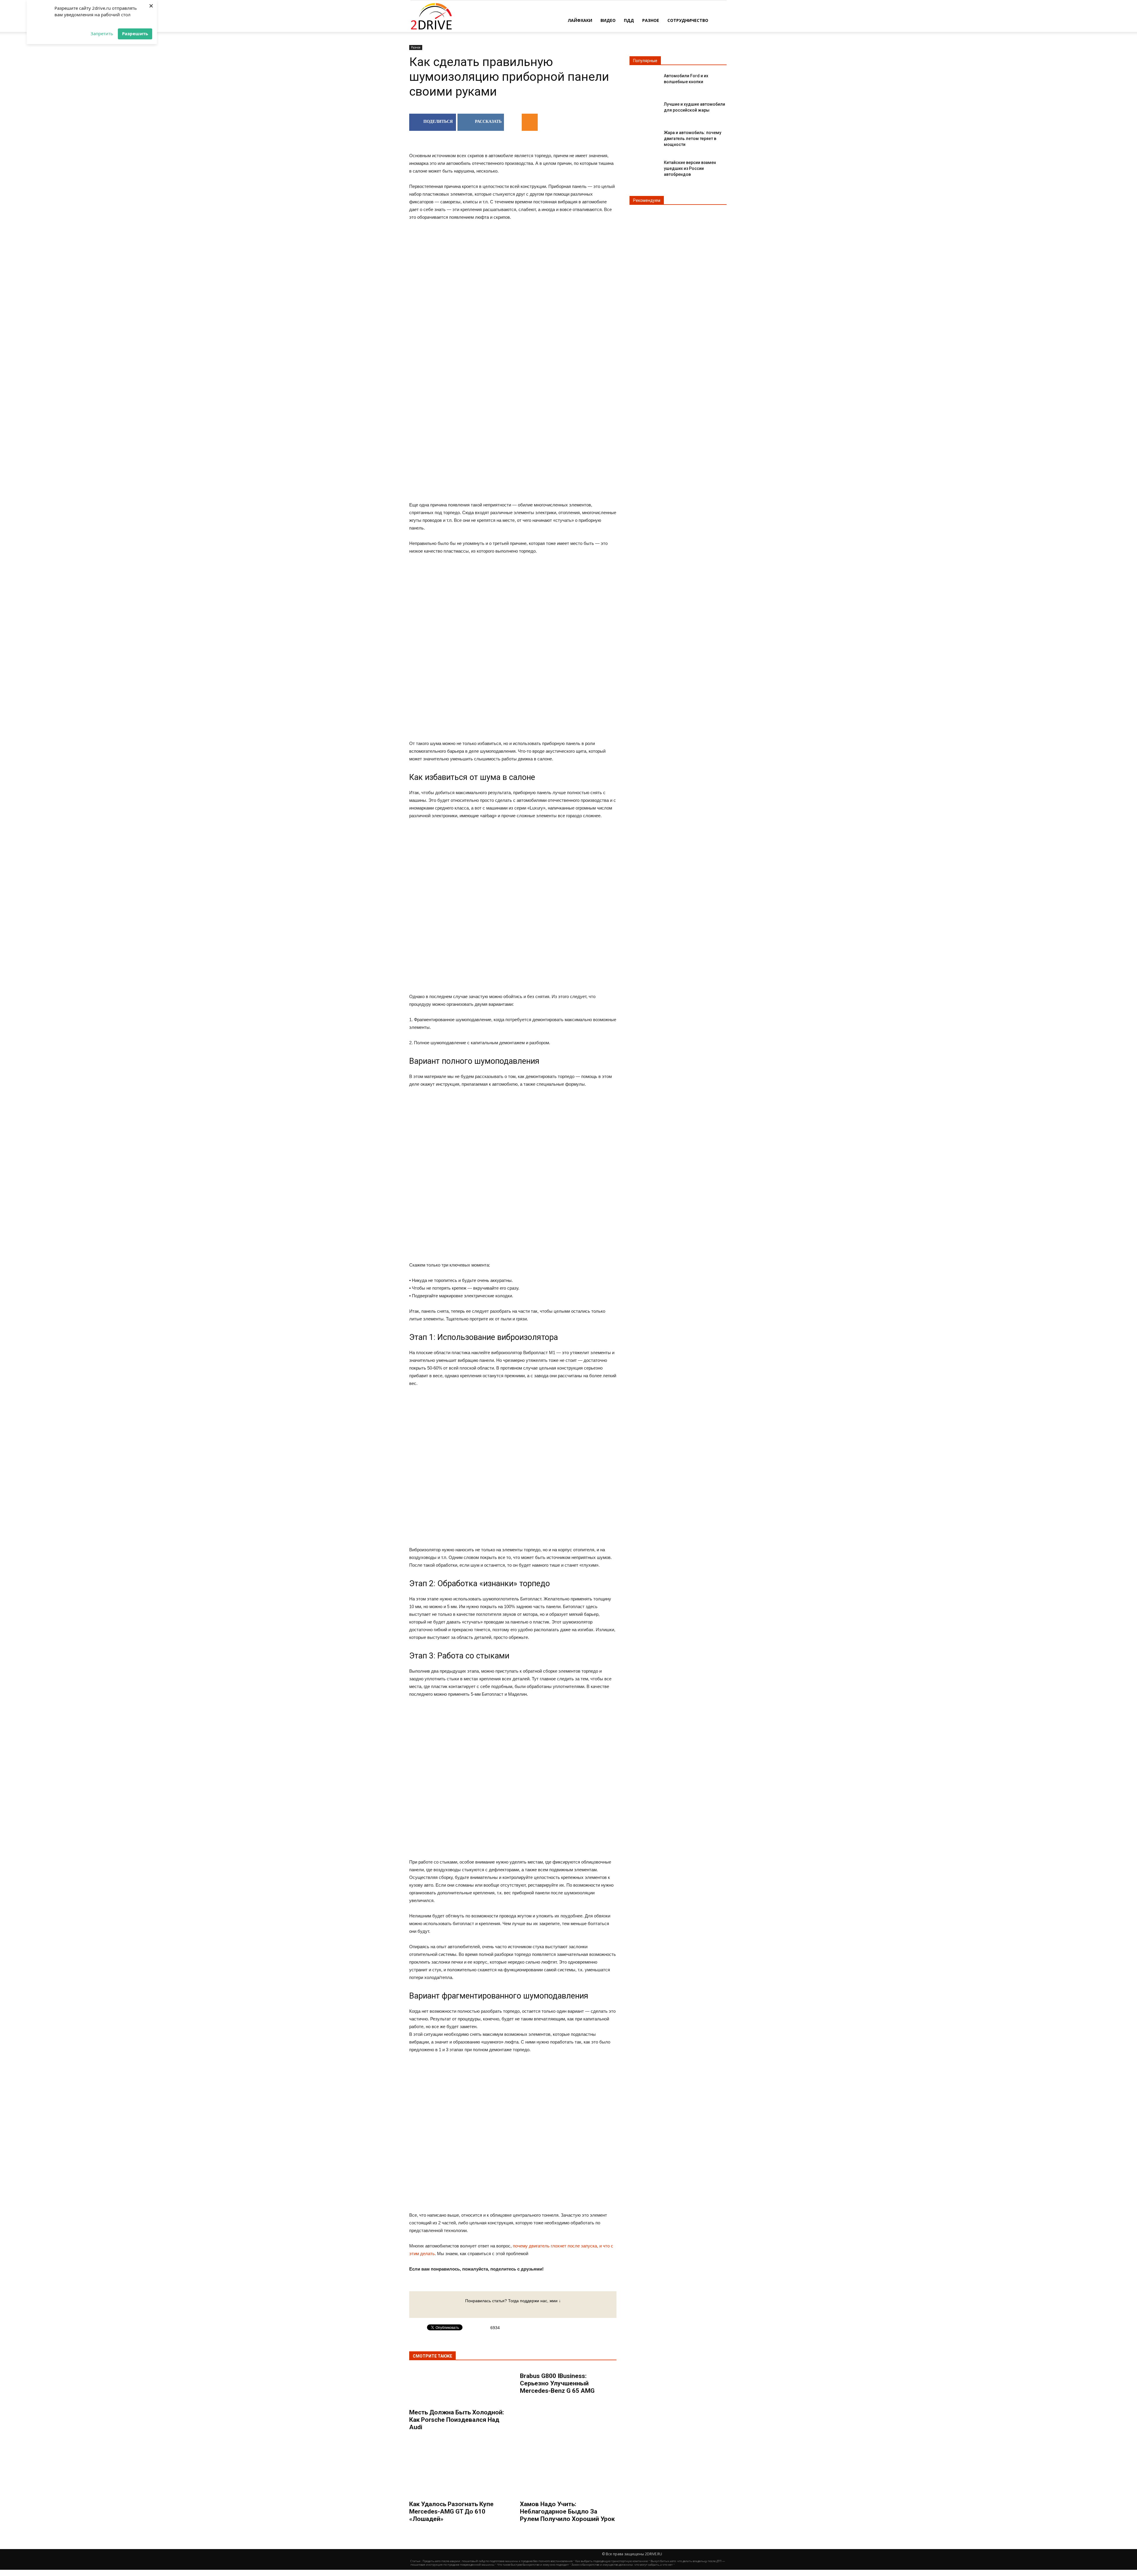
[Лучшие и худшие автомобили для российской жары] (644, 109)
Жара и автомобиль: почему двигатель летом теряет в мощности (693, 139)
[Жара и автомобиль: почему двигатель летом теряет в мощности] (644, 137)
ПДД (629, 20)
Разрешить (135, 33)
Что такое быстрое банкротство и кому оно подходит (533, 2565)
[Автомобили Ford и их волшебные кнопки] (644, 81)
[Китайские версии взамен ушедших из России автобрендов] (644, 167)
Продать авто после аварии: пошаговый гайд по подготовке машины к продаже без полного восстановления (498, 2561)
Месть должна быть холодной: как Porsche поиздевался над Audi (457, 2420)
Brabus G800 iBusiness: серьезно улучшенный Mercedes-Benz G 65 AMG (557, 2383)
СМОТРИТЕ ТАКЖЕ (432, 2356)
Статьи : (416, 2561)
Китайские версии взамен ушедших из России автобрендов (690, 168)
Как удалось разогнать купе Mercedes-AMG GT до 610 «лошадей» (451, 2511)
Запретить (102, 33)
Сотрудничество (688, 20)
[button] (720, 20)
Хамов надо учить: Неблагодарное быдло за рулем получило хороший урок (567, 2511)
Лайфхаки (580, 20)
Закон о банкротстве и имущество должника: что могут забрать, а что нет (622, 2565)
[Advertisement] (513, 450)
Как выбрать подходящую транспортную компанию (612, 2561)
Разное (651, 20)
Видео (608, 20)
